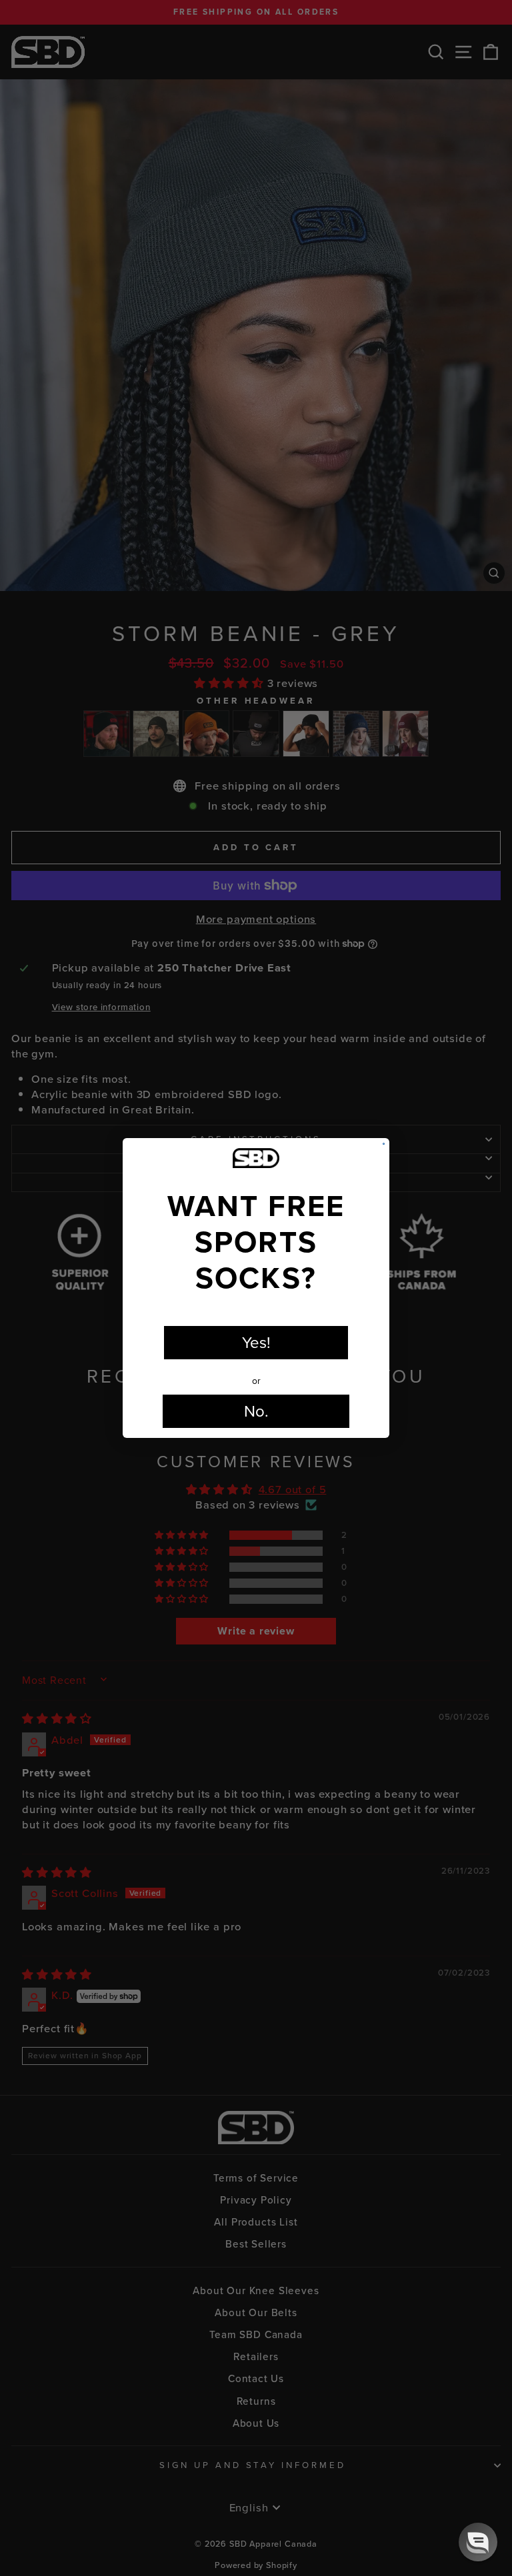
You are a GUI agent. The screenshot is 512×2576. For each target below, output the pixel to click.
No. (256, 1411)
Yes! (256, 1343)
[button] (478, 2542)
